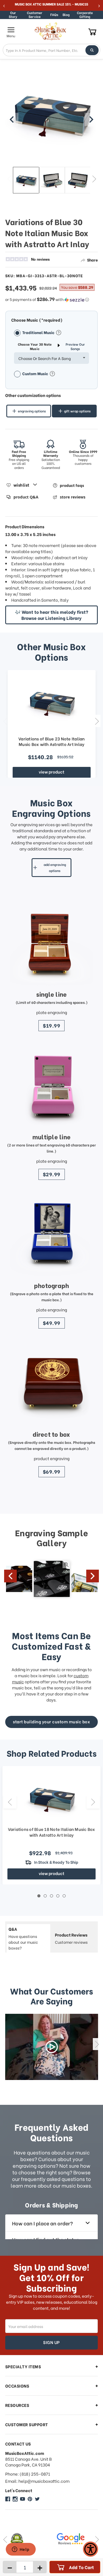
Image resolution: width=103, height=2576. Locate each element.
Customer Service (35, 15)
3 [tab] (51, 1896)
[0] (92, 32)
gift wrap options (77, 411)
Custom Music (36, 373)
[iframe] (21, 2550)
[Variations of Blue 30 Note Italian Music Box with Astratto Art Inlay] (26, 180)
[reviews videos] (52, 2047)
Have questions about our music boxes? (23, 1938)
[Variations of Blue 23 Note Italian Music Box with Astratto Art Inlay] (52, 703)
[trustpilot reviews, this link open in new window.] (75, 2539)
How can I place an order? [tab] (42, 2223)
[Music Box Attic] (8, 2499)
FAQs (54, 14)
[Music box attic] (37, 2499)
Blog (66, 14)
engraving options (32, 411)
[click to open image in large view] (52, 117)
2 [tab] (45, 1896)
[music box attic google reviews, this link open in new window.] (28, 2539)
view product (51, 772)
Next (94, 179)
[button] (52, 299)
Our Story (13, 15)
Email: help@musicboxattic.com (37, 2481)
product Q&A (26, 497)
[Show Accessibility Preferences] (91, 2549)
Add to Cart (81, 2567)
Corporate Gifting (85, 15)
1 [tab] (39, 1896)
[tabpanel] (51, 1825)
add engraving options (55, 867)
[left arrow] (12, 119)
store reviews (73, 497)
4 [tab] (58, 1896)
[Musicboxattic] (15, 2499)
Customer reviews (71, 1938)
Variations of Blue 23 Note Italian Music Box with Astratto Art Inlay (52, 741)
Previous (9, 179)
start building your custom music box (51, 1721)
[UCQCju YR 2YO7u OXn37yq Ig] (23, 2499)
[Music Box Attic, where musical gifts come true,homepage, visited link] (51, 31)
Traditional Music (39, 332)
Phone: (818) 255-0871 (28, 2474)
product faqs (72, 485)
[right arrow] (91, 119)
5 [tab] (64, 1896)
